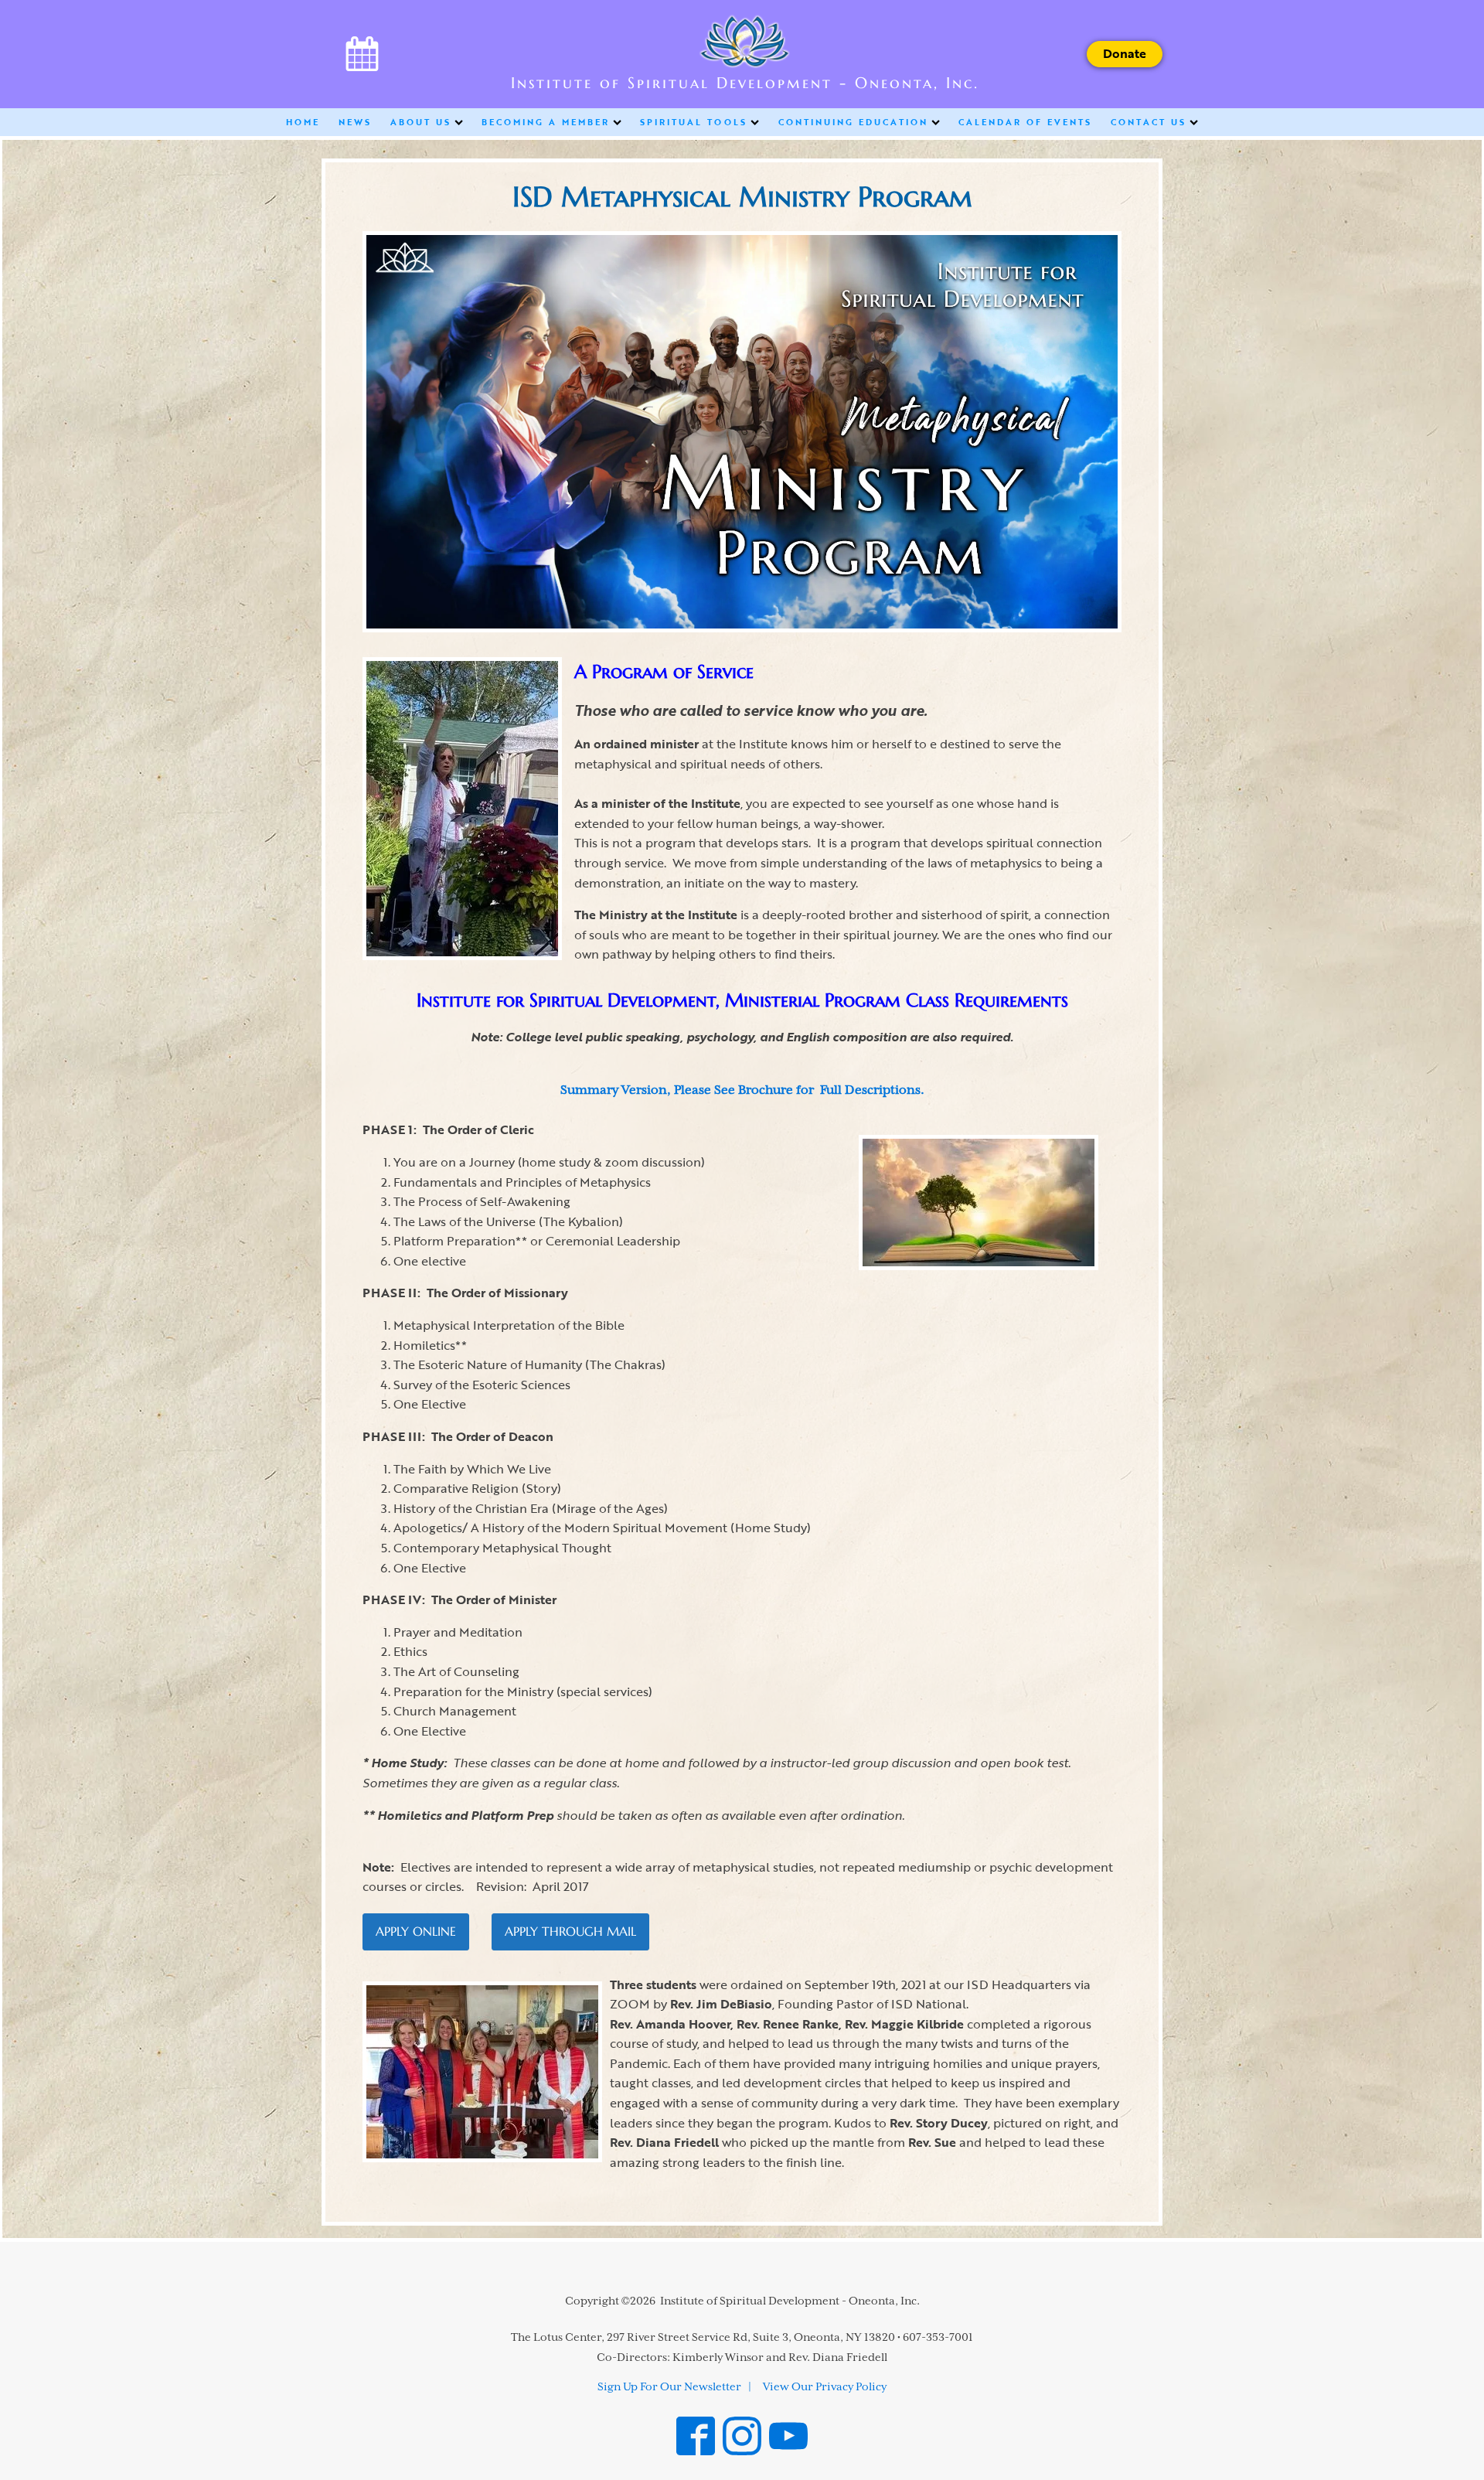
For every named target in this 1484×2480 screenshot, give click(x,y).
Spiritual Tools (694, 122)
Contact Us (1149, 122)
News (355, 122)
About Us (421, 122)
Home (303, 122)
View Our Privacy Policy (825, 2387)
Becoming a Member (546, 122)
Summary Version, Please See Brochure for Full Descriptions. (742, 1091)
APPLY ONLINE (416, 1931)
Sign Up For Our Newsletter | (674, 2387)
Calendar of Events (1025, 122)
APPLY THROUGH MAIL (570, 1931)
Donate (1125, 53)
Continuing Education (853, 122)
